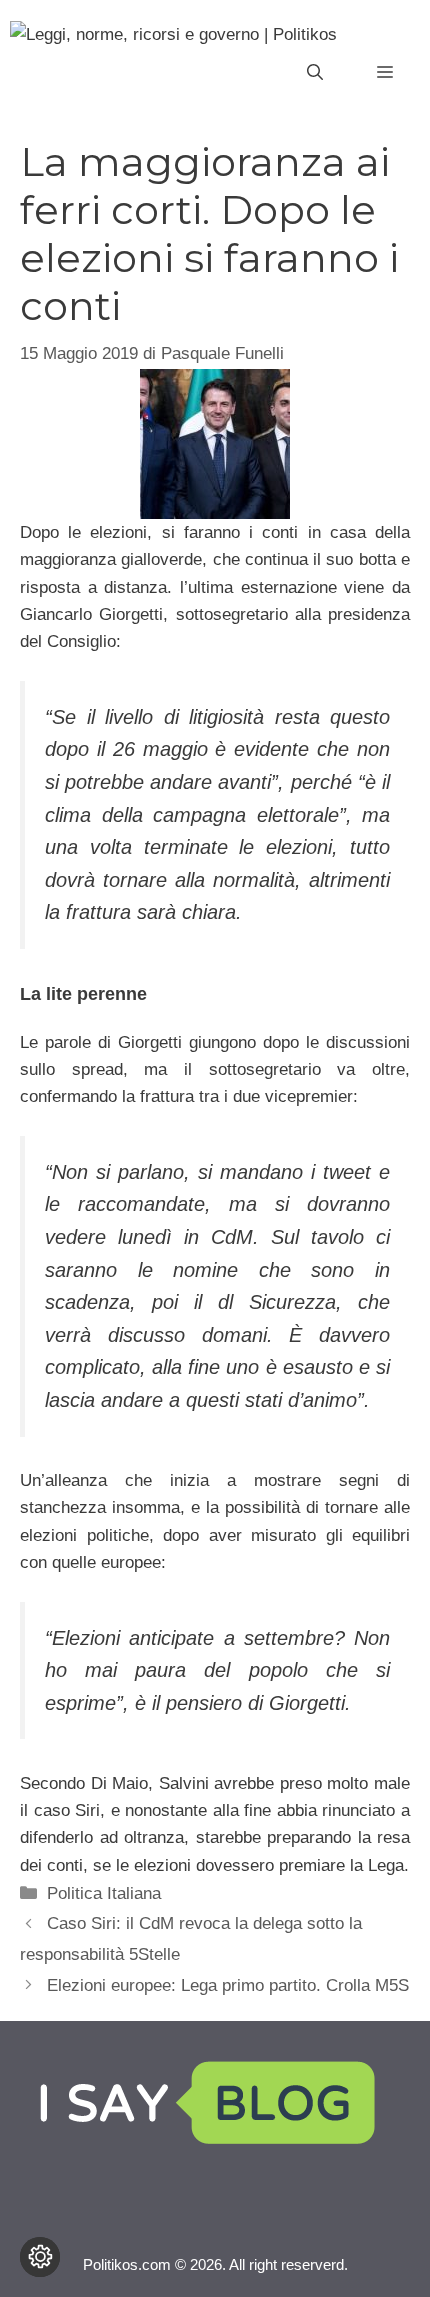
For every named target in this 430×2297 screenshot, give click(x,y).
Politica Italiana (104, 1893)
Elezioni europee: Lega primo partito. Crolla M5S (228, 1985)
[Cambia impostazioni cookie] (40, 2257)
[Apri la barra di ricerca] (315, 73)
